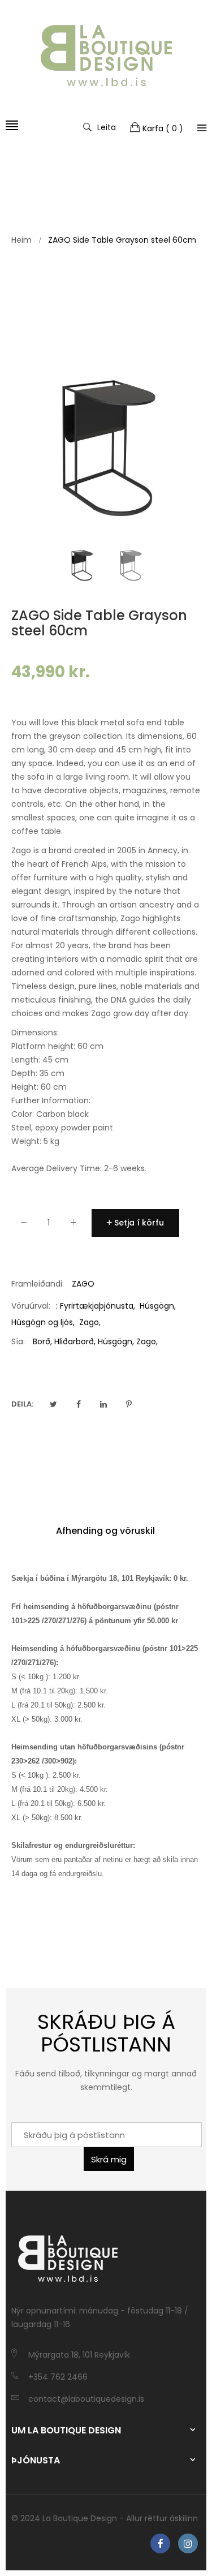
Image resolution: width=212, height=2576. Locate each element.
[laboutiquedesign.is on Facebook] (160, 2543)
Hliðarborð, (75, 1341)
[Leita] (202, 128)
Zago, (147, 1341)
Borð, (42, 1341)
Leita (107, 127)
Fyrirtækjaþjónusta (97, 1306)
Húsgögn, (116, 1341)
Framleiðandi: (38, 1284)
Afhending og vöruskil (105, 1531)
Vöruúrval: (31, 1306)
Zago (89, 1322)
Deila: (22, 1404)
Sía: (18, 1341)
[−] (24, 1225)
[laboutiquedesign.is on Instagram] (188, 2543)
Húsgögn (157, 1306)
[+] (73, 1225)
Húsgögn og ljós (42, 1322)
